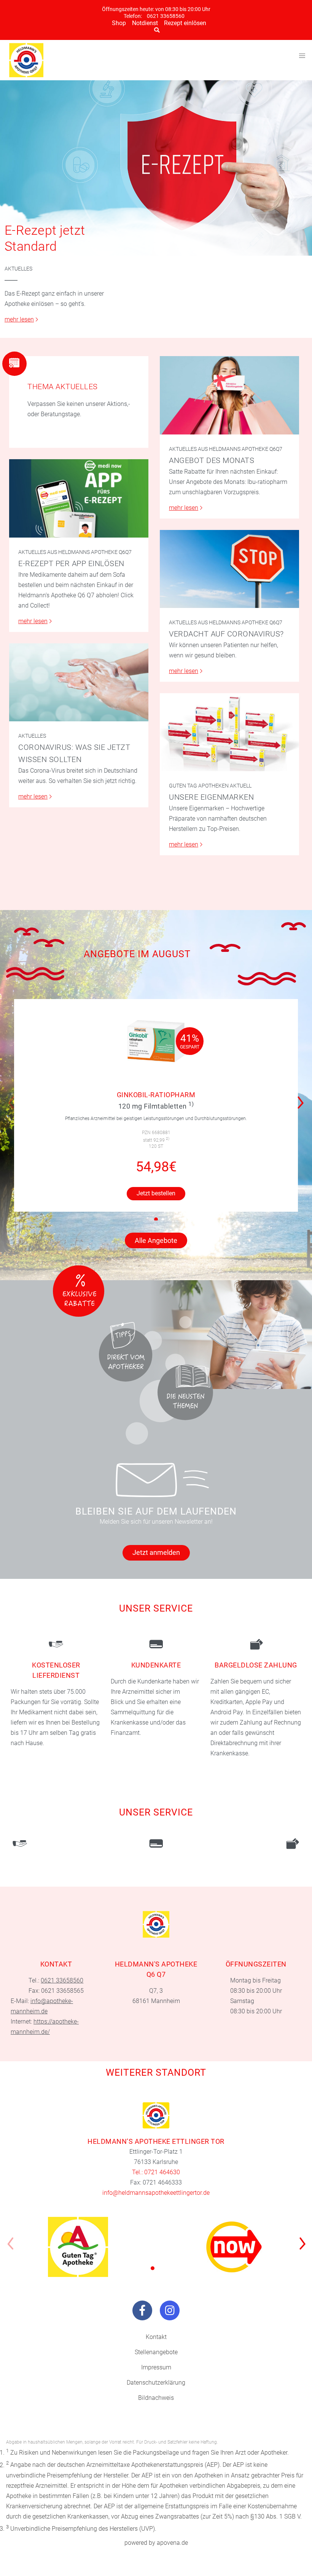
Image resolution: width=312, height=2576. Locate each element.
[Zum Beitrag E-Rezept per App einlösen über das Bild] (79, 498)
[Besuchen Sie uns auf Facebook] (142, 2310)
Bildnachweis (156, 2398)
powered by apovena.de (156, 2543)
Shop (119, 23)
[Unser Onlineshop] (234, 2247)
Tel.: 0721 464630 (156, 2172)
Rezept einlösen (185, 23)
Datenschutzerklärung (156, 2383)
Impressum (156, 2367)
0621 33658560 (166, 16)
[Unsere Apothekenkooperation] (78, 2247)
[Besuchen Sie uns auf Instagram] (170, 2310)
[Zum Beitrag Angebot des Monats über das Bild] (229, 395)
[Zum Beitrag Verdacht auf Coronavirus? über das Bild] (229, 569)
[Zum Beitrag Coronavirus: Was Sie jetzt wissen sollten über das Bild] (79, 682)
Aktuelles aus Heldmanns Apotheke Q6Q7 (226, 449)
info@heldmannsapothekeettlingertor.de (156, 2193)
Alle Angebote (156, 1240)
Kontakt (156, 2337)
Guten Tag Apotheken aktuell (210, 786)
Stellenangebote (156, 2352)
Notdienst (145, 23)
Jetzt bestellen (156, 1193)
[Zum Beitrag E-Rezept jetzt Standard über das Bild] (156, 168)
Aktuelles (18, 269)
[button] (303, 1098)
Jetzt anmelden (156, 1552)
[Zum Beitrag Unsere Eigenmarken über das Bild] (229, 732)
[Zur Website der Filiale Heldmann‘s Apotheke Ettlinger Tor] (156, 2115)
